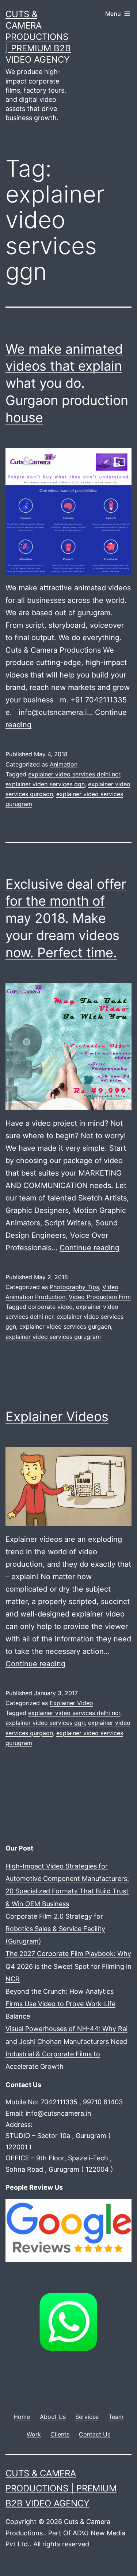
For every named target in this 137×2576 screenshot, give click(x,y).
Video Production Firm (100, 1297)
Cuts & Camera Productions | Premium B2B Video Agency (38, 37)
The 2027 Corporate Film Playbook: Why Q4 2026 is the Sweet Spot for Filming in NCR (68, 1966)
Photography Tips (74, 1287)
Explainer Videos (57, 1417)
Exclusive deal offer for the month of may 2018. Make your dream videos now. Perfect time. (66, 918)
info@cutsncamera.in (58, 2113)
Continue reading (90, 1248)
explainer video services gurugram (53, 1337)
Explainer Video (71, 1703)
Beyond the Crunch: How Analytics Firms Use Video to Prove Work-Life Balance (60, 2004)
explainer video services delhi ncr (74, 774)
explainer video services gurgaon (65, 1326)
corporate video (50, 1307)
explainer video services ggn (45, 784)
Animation (64, 764)
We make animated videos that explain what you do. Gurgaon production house (67, 383)
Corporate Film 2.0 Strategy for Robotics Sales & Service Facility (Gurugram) (55, 1929)
